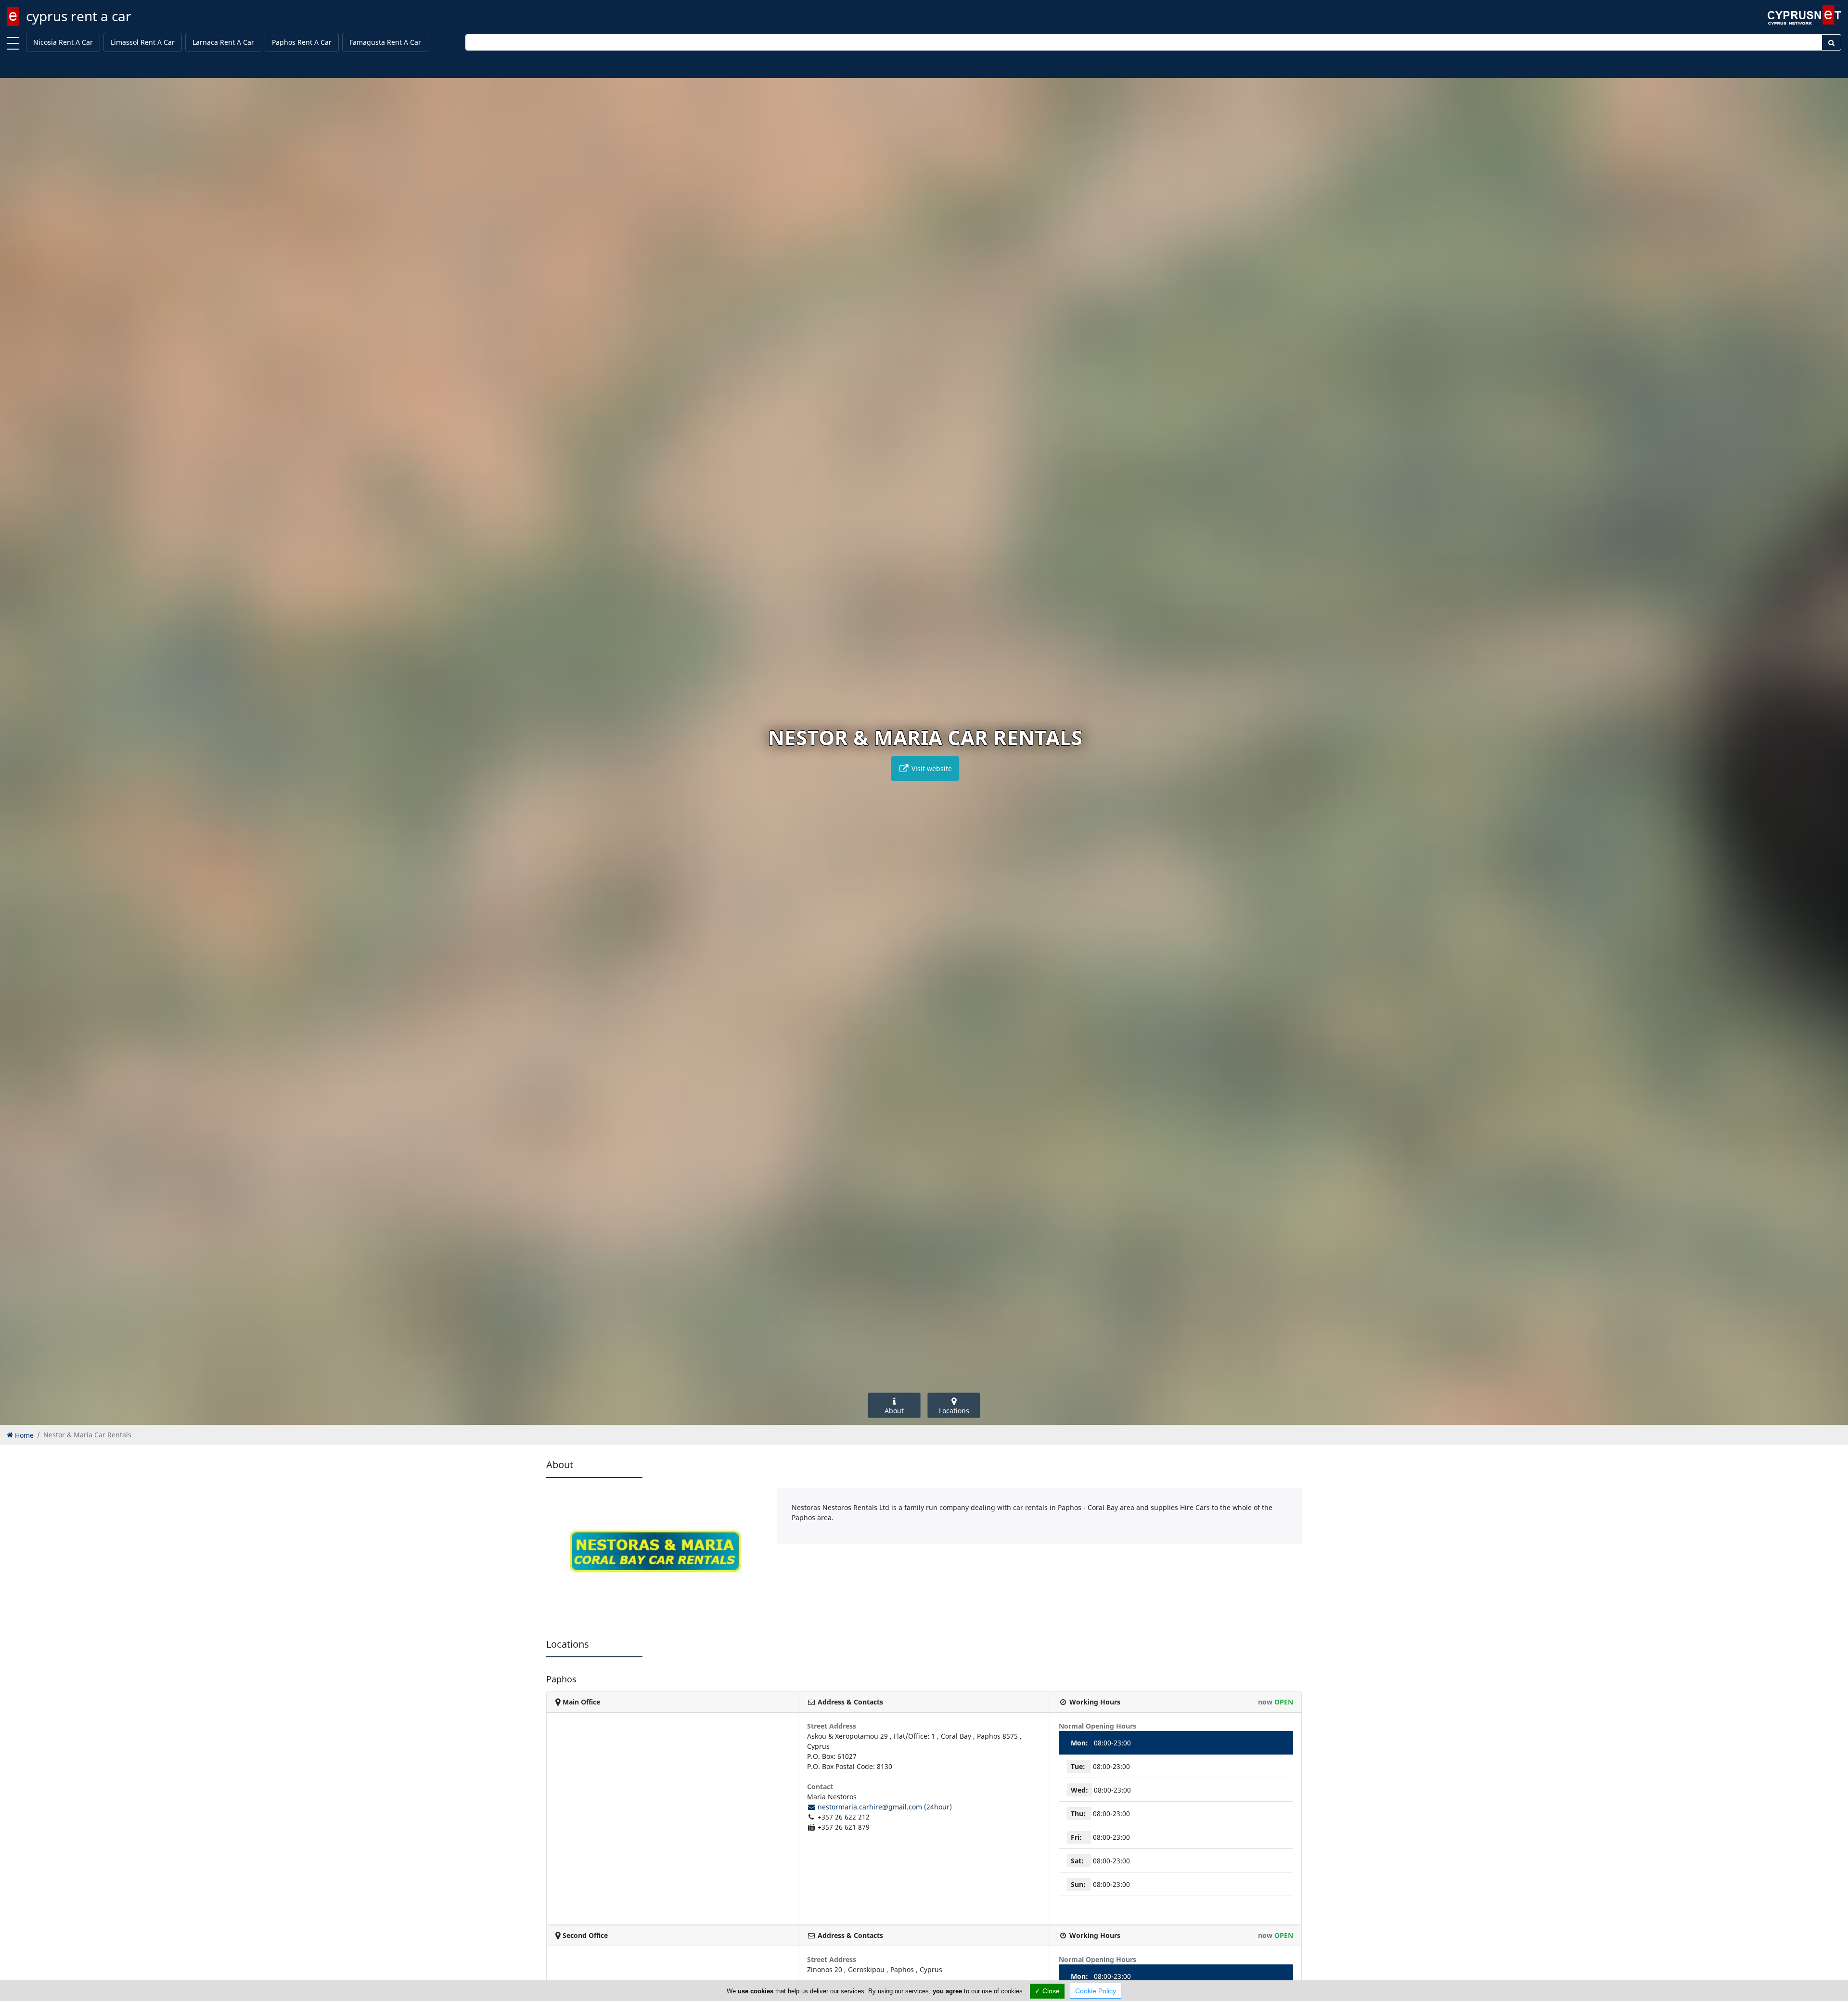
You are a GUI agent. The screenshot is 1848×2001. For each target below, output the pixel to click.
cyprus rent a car (79, 16)
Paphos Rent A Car (302, 42)
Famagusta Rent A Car (385, 42)
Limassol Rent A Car (143, 42)
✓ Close (1047, 1991)
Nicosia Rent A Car (63, 42)
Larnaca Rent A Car (223, 42)
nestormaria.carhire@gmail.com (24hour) (884, 1807)
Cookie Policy (1096, 1991)
